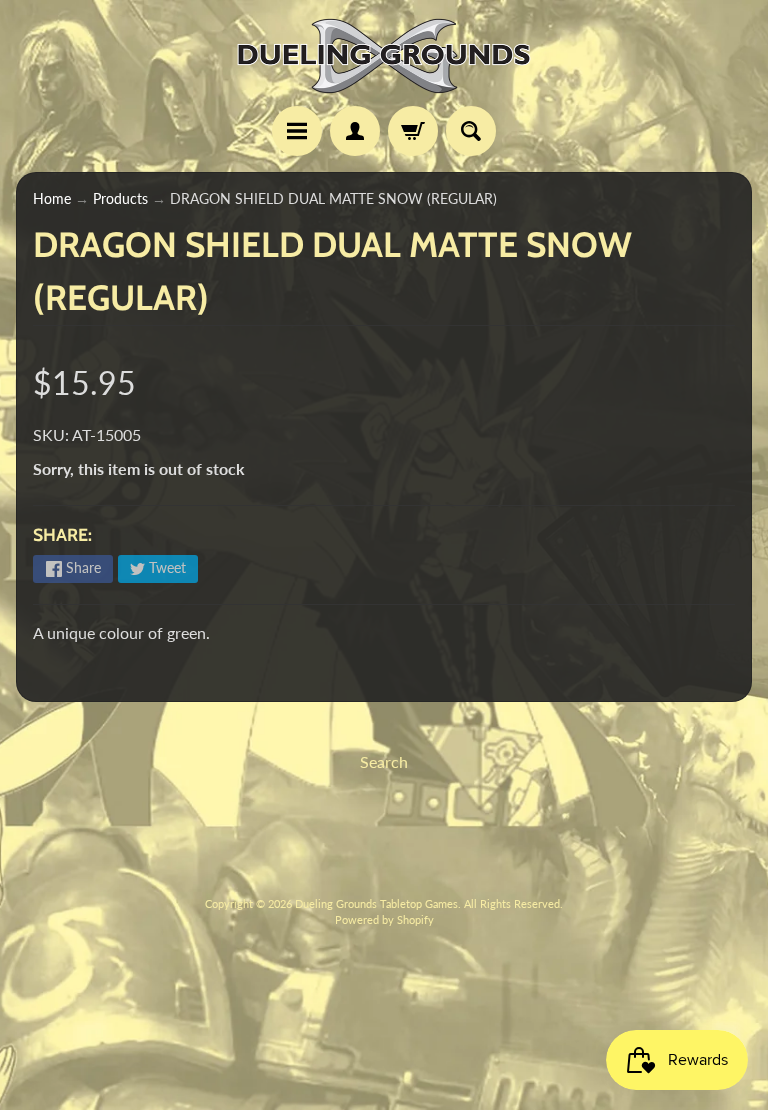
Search (384, 761)
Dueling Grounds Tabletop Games (376, 903)
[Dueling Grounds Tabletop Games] (384, 56)
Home (52, 199)
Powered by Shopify (384, 919)
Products (120, 199)
